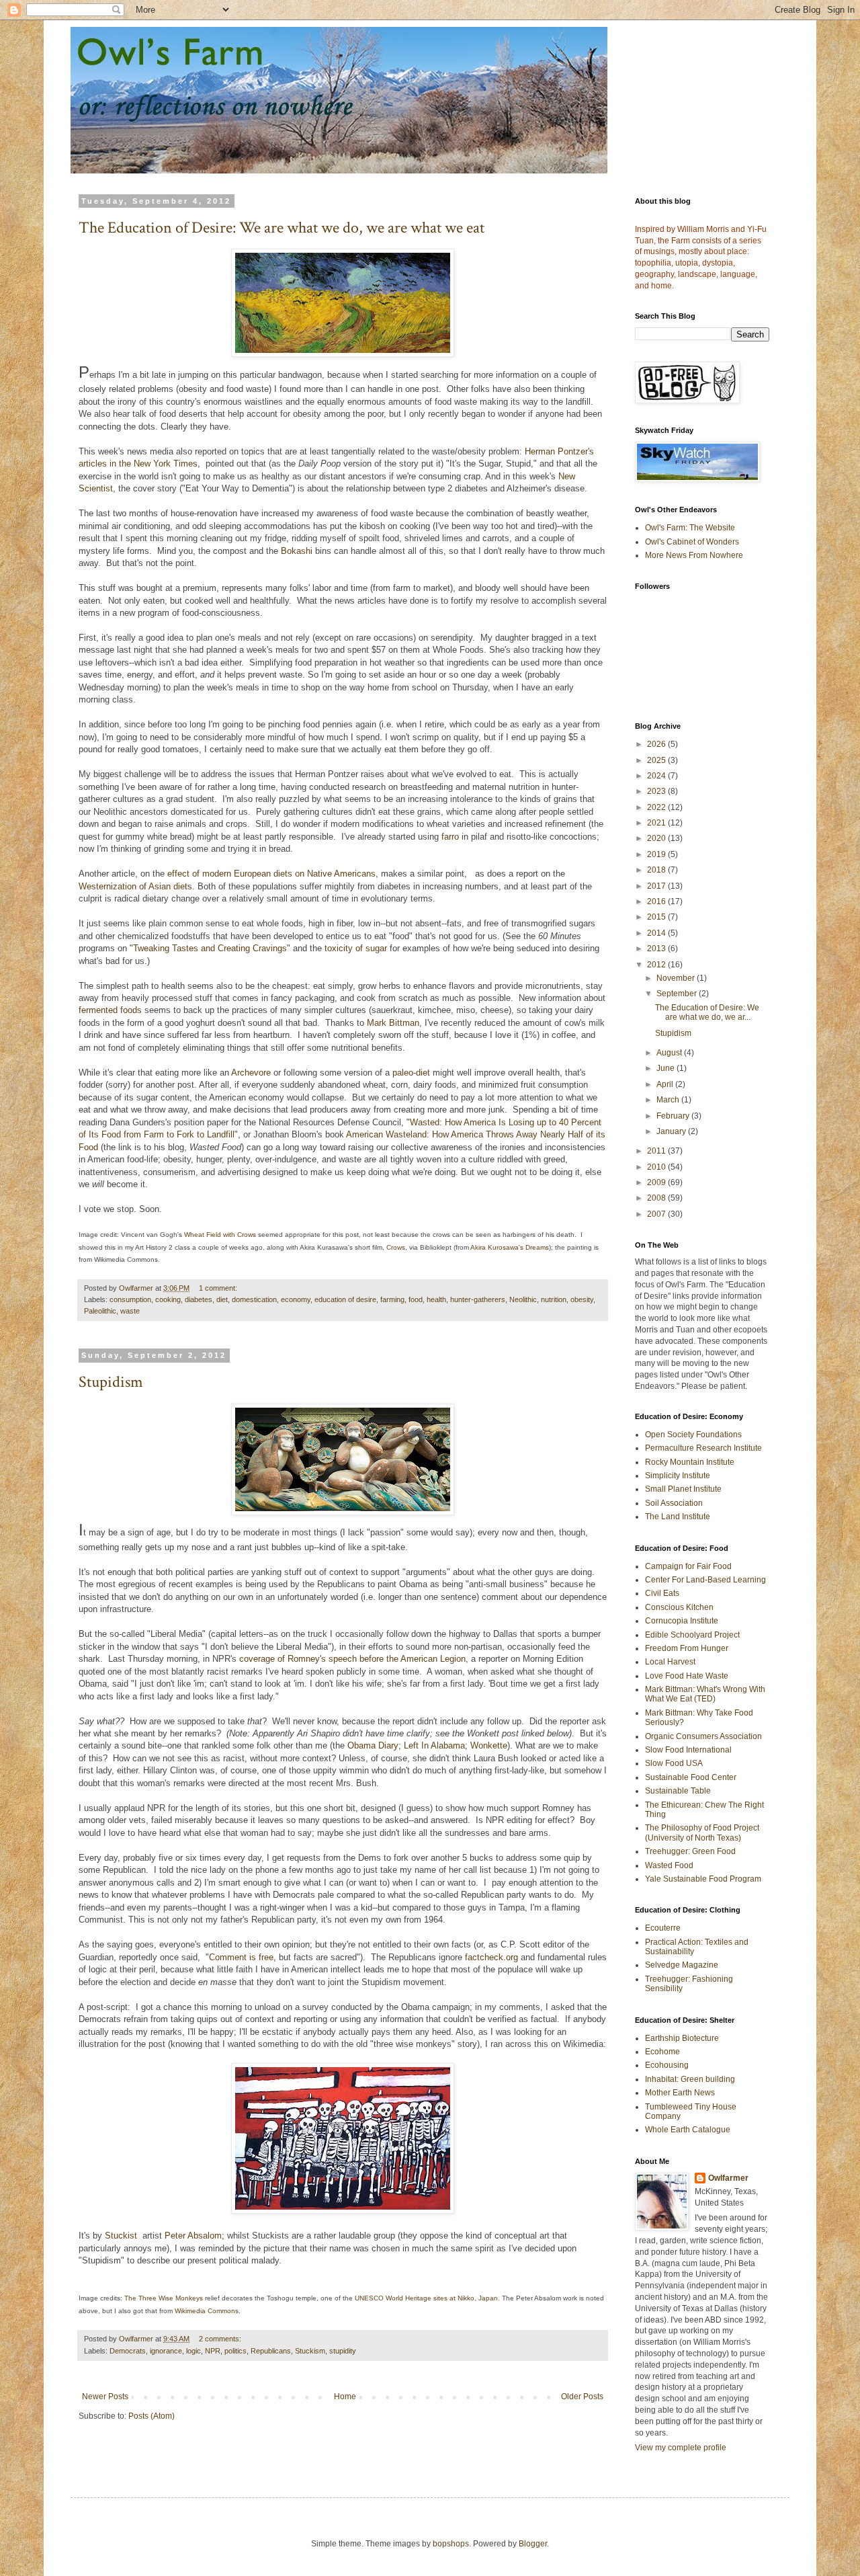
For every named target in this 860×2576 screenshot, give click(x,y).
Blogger (533, 2544)
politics (235, 2351)
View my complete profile (681, 2448)
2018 (657, 870)
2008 (657, 1198)
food (416, 1299)
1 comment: (219, 1288)
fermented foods (110, 1010)
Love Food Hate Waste (687, 1676)
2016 (657, 901)
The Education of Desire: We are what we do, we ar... (707, 1012)
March (669, 1100)
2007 (657, 1214)
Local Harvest (670, 1662)
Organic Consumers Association (703, 1736)
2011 (657, 1151)
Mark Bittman (393, 1023)
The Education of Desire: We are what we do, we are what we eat (282, 228)
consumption (130, 1299)
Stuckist (121, 2236)
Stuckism (310, 2351)
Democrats (128, 2351)
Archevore (251, 1073)
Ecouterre (663, 1928)
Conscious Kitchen (679, 1607)
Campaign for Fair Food (688, 1566)
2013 (657, 949)
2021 (657, 823)
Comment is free (241, 1957)
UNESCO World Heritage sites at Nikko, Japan (426, 2298)
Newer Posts (105, 2397)
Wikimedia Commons (207, 2311)
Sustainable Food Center (691, 1777)
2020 (657, 838)
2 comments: (221, 2339)
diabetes (199, 1299)
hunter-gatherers (478, 1299)
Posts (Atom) (152, 2416)
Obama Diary (373, 1745)
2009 (657, 1182)
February (674, 1116)
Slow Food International (688, 1750)
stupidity (343, 2351)
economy (296, 1299)
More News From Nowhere (694, 555)
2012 (657, 965)
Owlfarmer (728, 2178)
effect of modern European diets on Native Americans (271, 874)
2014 (657, 933)
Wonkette (489, 1745)
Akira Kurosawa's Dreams (510, 1247)
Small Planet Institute (683, 1489)
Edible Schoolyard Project (692, 1635)
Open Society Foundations (693, 1435)
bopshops (451, 2544)
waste (130, 1311)
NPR (213, 2351)
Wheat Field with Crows (220, 1235)
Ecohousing (667, 2065)
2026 (657, 744)
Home (345, 2397)
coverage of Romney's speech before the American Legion (352, 1659)
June (666, 1068)
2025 (657, 760)
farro (450, 837)
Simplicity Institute (678, 1476)
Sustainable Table (678, 1791)
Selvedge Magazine (682, 1965)
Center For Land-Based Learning (705, 1580)
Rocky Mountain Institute (690, 1462)
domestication (254, 1299)
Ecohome (662, 2052)
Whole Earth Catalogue (688, 2130)
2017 (657, 886)
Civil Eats (662, 1593)
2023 (657, 791)
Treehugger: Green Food (690, 1851)
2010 (657, 1167)
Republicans (271, 2351)
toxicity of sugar (356, 948)
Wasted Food (669, 1865)
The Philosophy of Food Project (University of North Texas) (702, 1833)
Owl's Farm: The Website (690, 528)
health (436, 1299)
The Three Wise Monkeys (164, 2298)
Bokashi (297, 551)
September (678, 994)
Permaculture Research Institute (703, 1448)
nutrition (554, 1299)
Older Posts (582, 2397)
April (666, 1084)
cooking (168, 1299)
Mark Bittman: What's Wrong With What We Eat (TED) (705, 1694)
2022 (657, 807)
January (672, 1131)
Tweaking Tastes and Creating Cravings (210, 948)
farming (392, 1299)
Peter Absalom (193, 2236)
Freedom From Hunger (687, 1648)
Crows (396, 1247)
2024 (657, 776)
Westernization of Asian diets (135, 886)
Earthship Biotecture (682, 2038)
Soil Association (674, 1503)
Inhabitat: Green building (690, 2079)
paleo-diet (411, 1073)
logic (193, 2351)
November (677, 978)
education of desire (345, 1299)
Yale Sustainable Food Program (703, 1879)
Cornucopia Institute (682, 1621)
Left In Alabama (434, 1745)
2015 (657, 917)
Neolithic (523, 1299)
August (670, 1053)
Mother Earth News (680, 2093)
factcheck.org (491, 1957)
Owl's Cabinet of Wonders (692, 542)
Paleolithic (100, 1311)
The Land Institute (678, 1517)
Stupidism (111, 1382)
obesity (582, 1299)
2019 (657, 854)
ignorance (166, 2351)
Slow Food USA (674, 1763)
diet (222, 1299)
